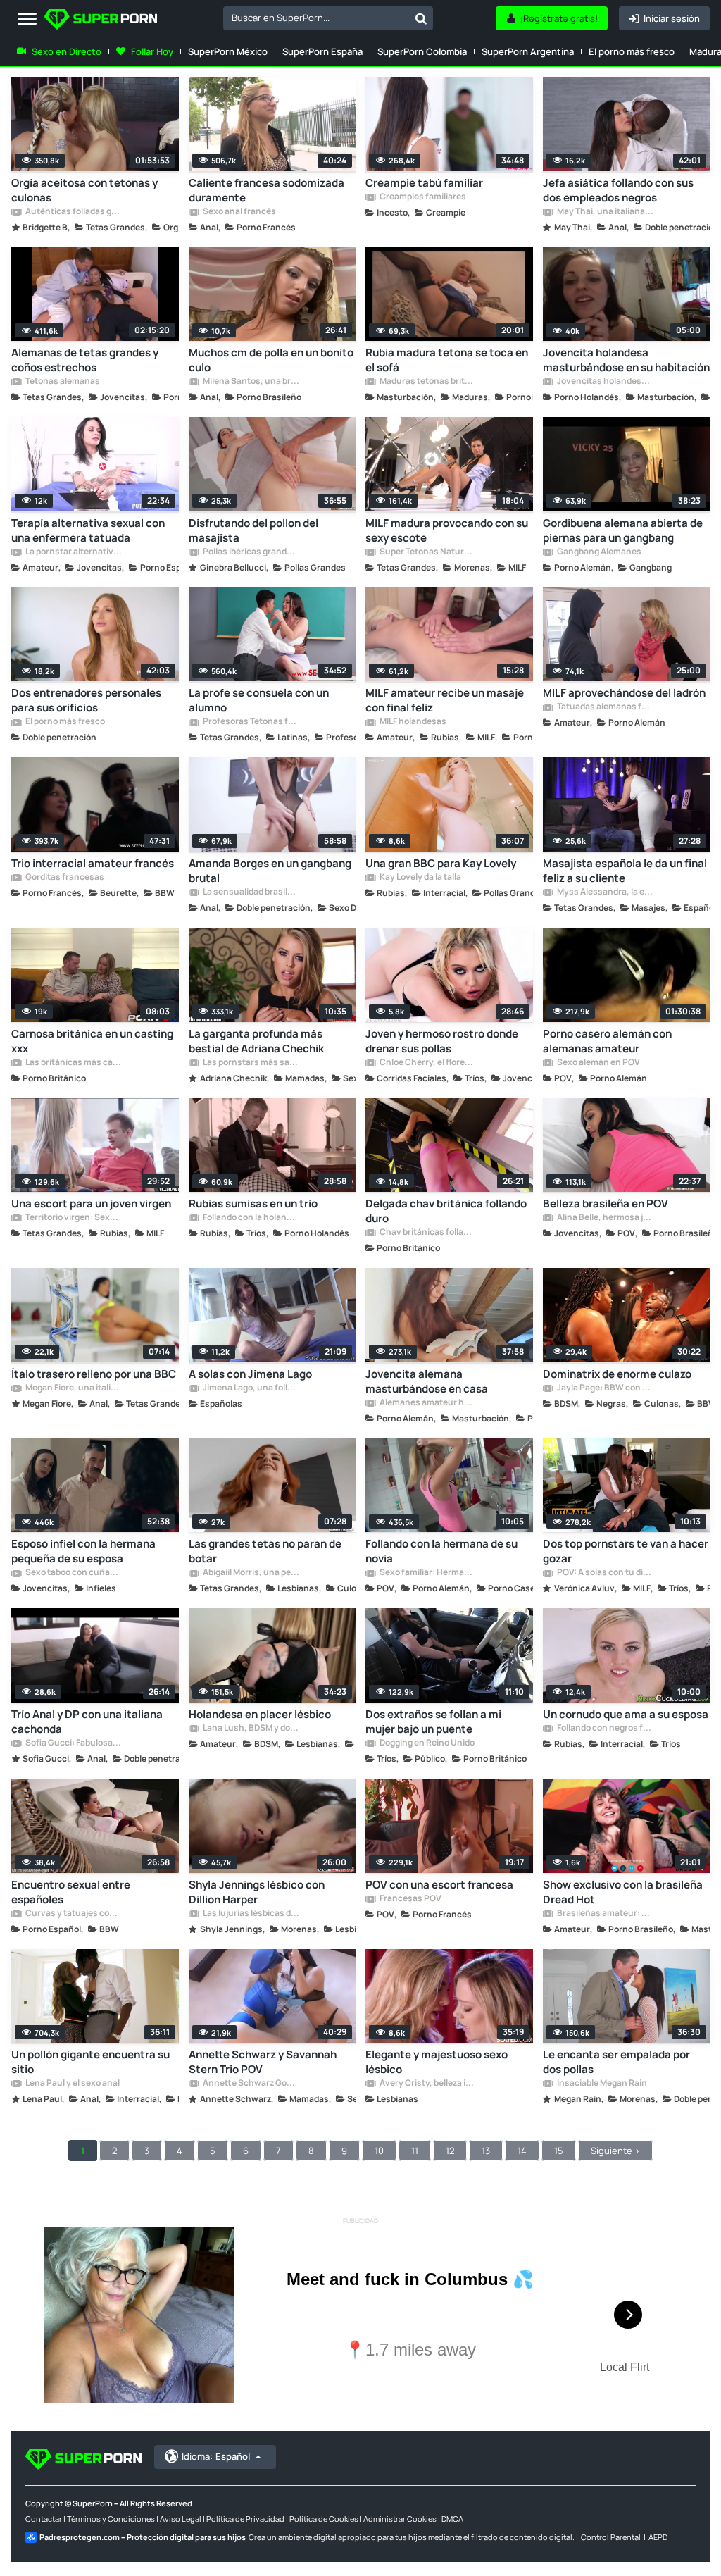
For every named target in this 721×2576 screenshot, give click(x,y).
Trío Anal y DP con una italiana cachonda (87, 1722)
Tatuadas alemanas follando (605, 707)
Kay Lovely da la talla (420, 878)
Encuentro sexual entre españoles (71, 1892)
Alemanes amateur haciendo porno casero (427, 1403)
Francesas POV (410, 1899)
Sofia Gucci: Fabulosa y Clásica (73, 1743)
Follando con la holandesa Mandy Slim (251, 1218)
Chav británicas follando (427, 1233)
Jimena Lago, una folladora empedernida (251, 1388)
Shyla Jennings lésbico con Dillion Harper (257, 1892)
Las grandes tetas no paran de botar (265, 1551)
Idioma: (216, 2456)
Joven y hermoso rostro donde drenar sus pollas (442, 1041)
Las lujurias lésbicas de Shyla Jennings (251, 1914)
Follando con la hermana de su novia (441, 1551)
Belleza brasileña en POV (606, 1203)
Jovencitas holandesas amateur (605, 382)
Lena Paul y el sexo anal (72, 2084)
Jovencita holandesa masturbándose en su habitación (626, 360)
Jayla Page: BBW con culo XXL (605, 1388)
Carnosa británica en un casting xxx (92, 1041)
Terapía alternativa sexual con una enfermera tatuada (88, 530)
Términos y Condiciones (111, 2519)
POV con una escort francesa (439, 1885)
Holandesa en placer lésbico (260, 1714)
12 (450, 2151)
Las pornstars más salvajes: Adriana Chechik (251, 1063)
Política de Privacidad (245, 2519)
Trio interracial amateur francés (93, 863)
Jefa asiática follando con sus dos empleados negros (618, 190)
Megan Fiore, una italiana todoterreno (73, 1388)
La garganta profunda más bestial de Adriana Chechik (256, 1041)
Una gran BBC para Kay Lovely (441, 863)
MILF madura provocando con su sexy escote (447, 530)
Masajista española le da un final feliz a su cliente (625, 871)
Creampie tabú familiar (424, 183)
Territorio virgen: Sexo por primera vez (73, 1218)
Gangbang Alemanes (598, 552)
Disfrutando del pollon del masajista (253, 530)
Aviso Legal (181, 2519)
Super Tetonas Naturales (427, 552)
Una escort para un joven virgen (91, 1203)
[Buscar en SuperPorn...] (421, 18)
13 (486, 2151)
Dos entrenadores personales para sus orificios (86, 700)
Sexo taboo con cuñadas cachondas (73, 1573)
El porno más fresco (632, 51)
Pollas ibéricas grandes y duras (251, 552)
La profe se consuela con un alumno (259, 700)
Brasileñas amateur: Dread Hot (605, 1914)
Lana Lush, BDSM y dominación (251, 1729)
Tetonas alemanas (62, 382)
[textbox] (316, 18)
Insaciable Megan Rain (601, 2084)
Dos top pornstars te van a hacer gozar (626, 1551)
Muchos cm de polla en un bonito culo (271, 360)
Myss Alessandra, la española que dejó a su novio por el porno (605, 892)
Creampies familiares (422, 197)
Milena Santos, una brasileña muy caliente (251, 382)
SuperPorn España (322, 51)
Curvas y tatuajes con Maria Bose (73, 1914)
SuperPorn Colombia (422, 51)
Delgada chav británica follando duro (446, 1211)
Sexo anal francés (239, 212)
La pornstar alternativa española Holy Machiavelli (73, 552)
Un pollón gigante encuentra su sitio (90, 2062)
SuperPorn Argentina (528, 51)
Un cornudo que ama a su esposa (626, 1714)
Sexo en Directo (67, 51)
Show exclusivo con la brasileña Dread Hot (623, 1892)
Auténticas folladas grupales (73, 212)
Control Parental (611, 2537)
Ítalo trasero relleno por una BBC (94, 1374)
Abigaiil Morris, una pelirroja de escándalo (251, 1573)
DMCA (452, 2519)
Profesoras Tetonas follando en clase (251, 722)
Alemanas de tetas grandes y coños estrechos (85, 360)
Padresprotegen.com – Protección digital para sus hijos (143, 2537)
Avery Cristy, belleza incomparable (427, 2084)
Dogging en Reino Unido (426, 1743)
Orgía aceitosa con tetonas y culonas (84, 190)
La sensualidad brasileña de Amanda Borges (251, 892)
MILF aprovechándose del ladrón (624, 693)
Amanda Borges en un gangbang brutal (270, 871)
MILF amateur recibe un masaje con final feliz (445, 700)
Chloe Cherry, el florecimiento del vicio (427, 1063)
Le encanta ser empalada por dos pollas (616, 2062)
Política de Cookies (324, 2519)
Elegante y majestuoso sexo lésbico (437, 2062)
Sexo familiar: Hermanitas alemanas (427, 1573)
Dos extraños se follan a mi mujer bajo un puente (433, 1722)
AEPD (658, 2537)
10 (379, 2151)
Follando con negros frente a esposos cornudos (605, 1729)
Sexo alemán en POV (598, 1063)
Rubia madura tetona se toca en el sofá (447, 360)
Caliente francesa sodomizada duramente (267, 190)
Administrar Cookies (400, 2519)
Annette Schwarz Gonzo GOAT (251, 2084)
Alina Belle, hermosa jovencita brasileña (605, 1218)
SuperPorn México (228, 51)
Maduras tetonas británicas (427, 382)
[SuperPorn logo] (101, 21)
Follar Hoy (152, 51)
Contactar (44, 2519)
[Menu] (27, 19)
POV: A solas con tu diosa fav (605, 1573)
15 (559, 2151)
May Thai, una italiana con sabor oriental (605, 212)
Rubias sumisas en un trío (253, 1203)
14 (522, 2151)
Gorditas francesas (64, 878)
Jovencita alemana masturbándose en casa (427, 1381)
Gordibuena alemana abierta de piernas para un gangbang (623, 530)
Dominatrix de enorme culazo (617, 1374)
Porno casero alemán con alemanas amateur (607, 1041)
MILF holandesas (412, 722)
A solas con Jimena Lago (250, 1374)
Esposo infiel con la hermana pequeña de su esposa (83, 1551)
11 (415, 2151)
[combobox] (328, 18)
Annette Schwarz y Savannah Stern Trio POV (263, 2062)
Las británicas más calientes (73, 1063)
